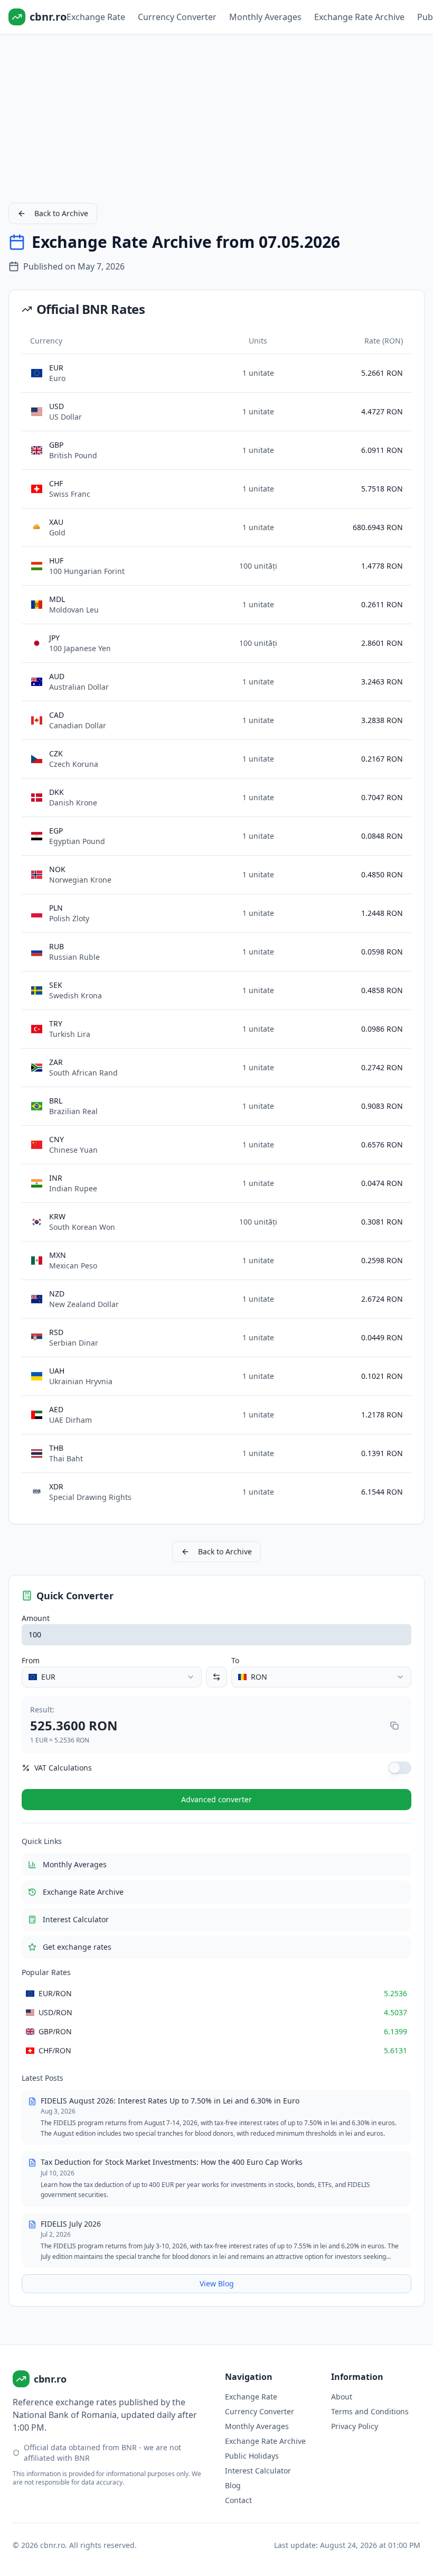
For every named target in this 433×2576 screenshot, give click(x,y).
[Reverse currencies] (216, 1677)
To (235, 1660)
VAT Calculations (63, 1768)
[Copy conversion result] (394, 1726)
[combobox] (112, 1677)
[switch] (400, 1768)
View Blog (217, 2283)
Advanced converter (216, 1799)
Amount (36, 1618)
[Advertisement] (216, 116)
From (31, 1660)
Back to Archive (61, 213)
